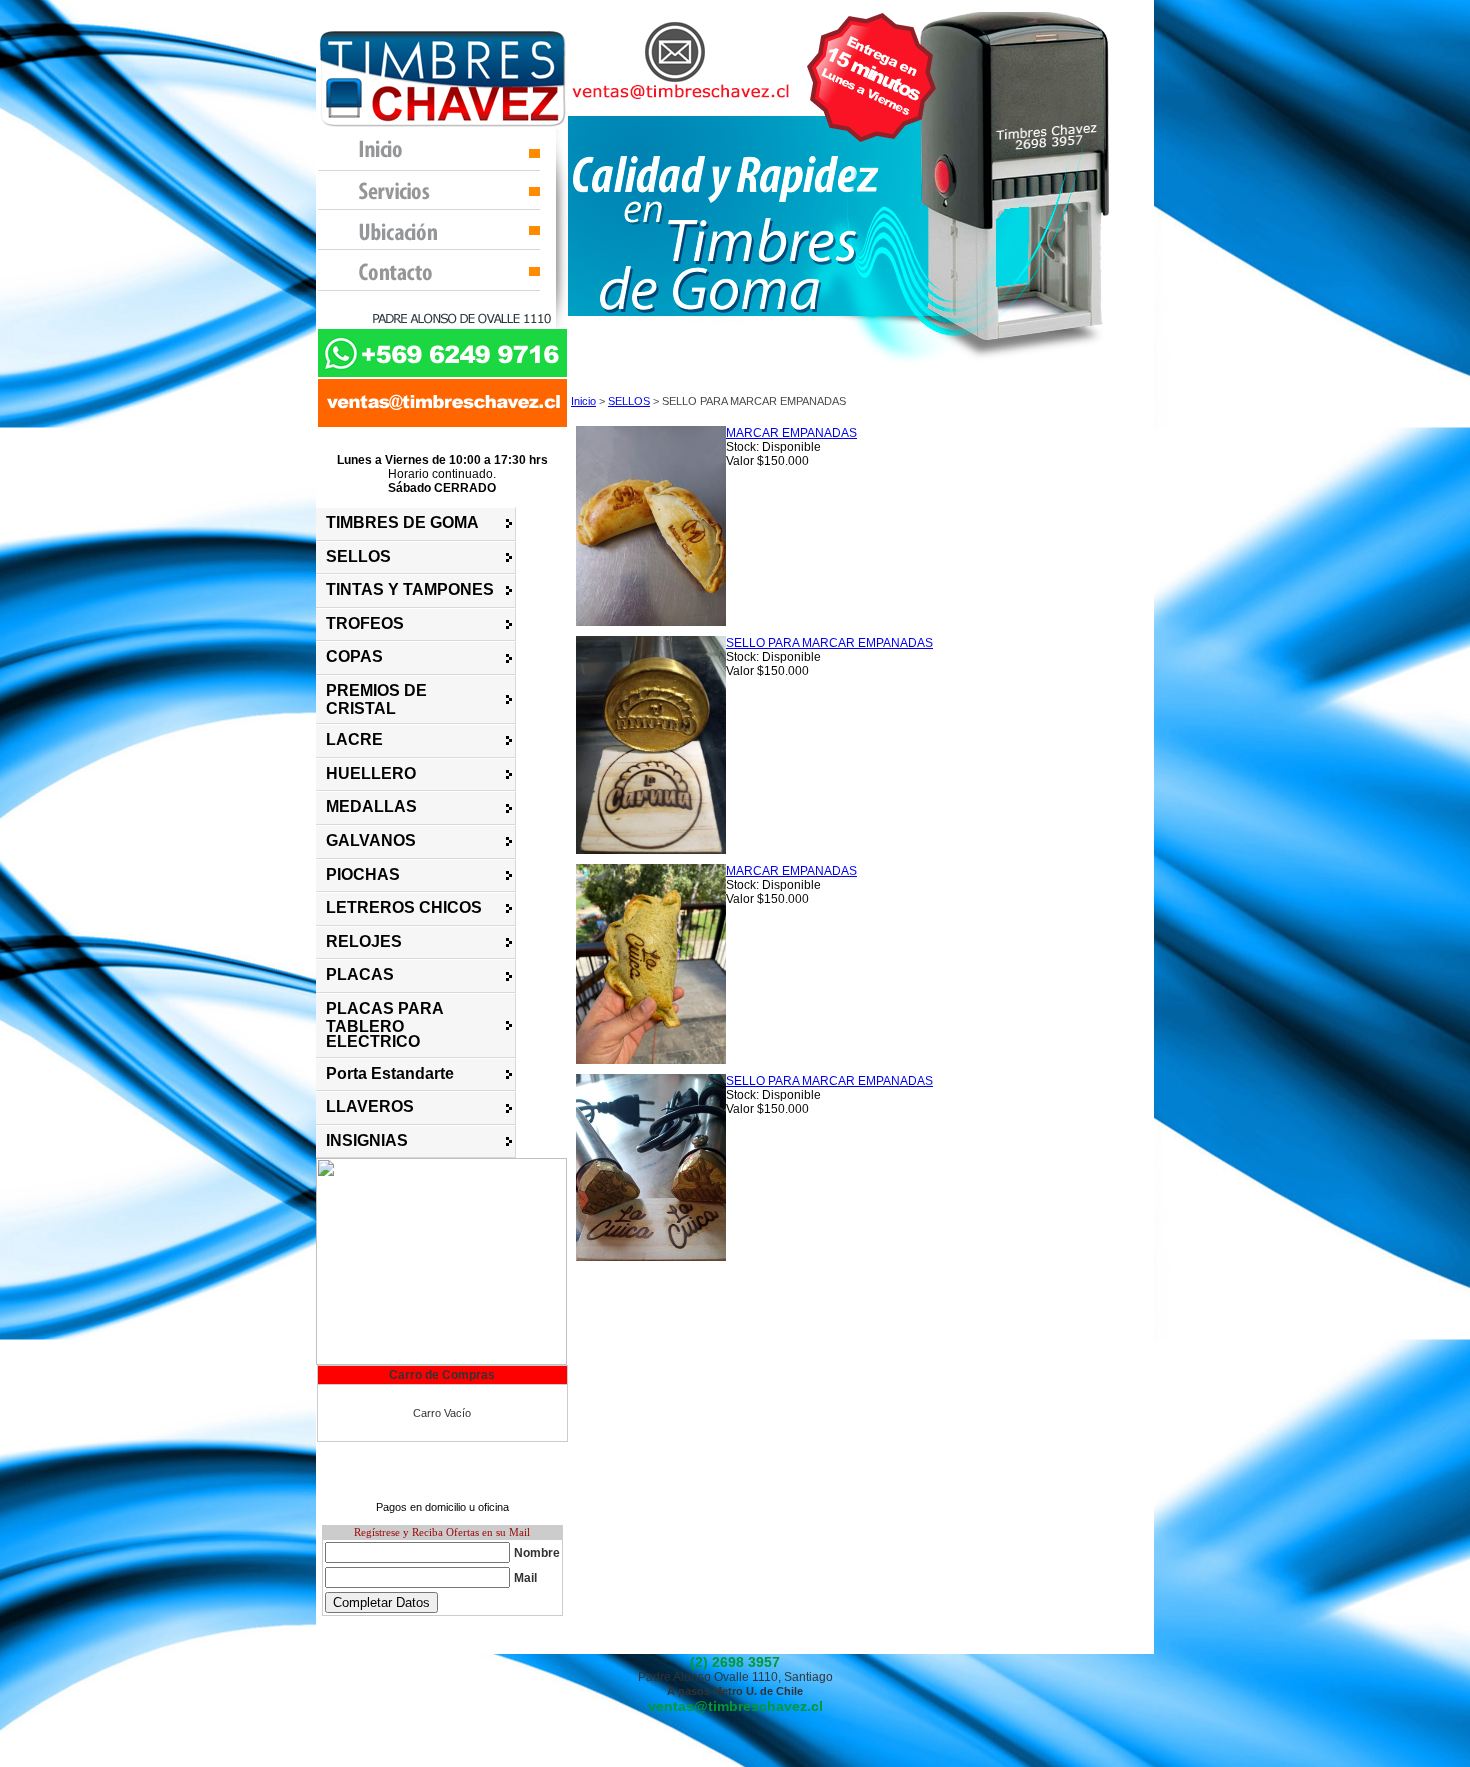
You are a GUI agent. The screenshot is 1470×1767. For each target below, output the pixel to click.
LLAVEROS (370, 1106)
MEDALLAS (371, 806)
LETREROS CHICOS (404, 907)
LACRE (354, 739)
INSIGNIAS (367, 1140)
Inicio (583, 401)
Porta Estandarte (390, 1073)
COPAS (354, 656)
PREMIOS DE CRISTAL (376, 699)
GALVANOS (371, 840)
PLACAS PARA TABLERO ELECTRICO (384, 1025)
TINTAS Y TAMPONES (410, 589)
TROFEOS (365, 623)
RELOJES (364, 941)
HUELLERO (371, 773)
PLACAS (360, 974)
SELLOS (358, 556)
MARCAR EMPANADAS (791, 433)
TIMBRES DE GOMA (402, 522)
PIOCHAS (363, 874)
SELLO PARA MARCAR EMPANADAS (829, 643)
